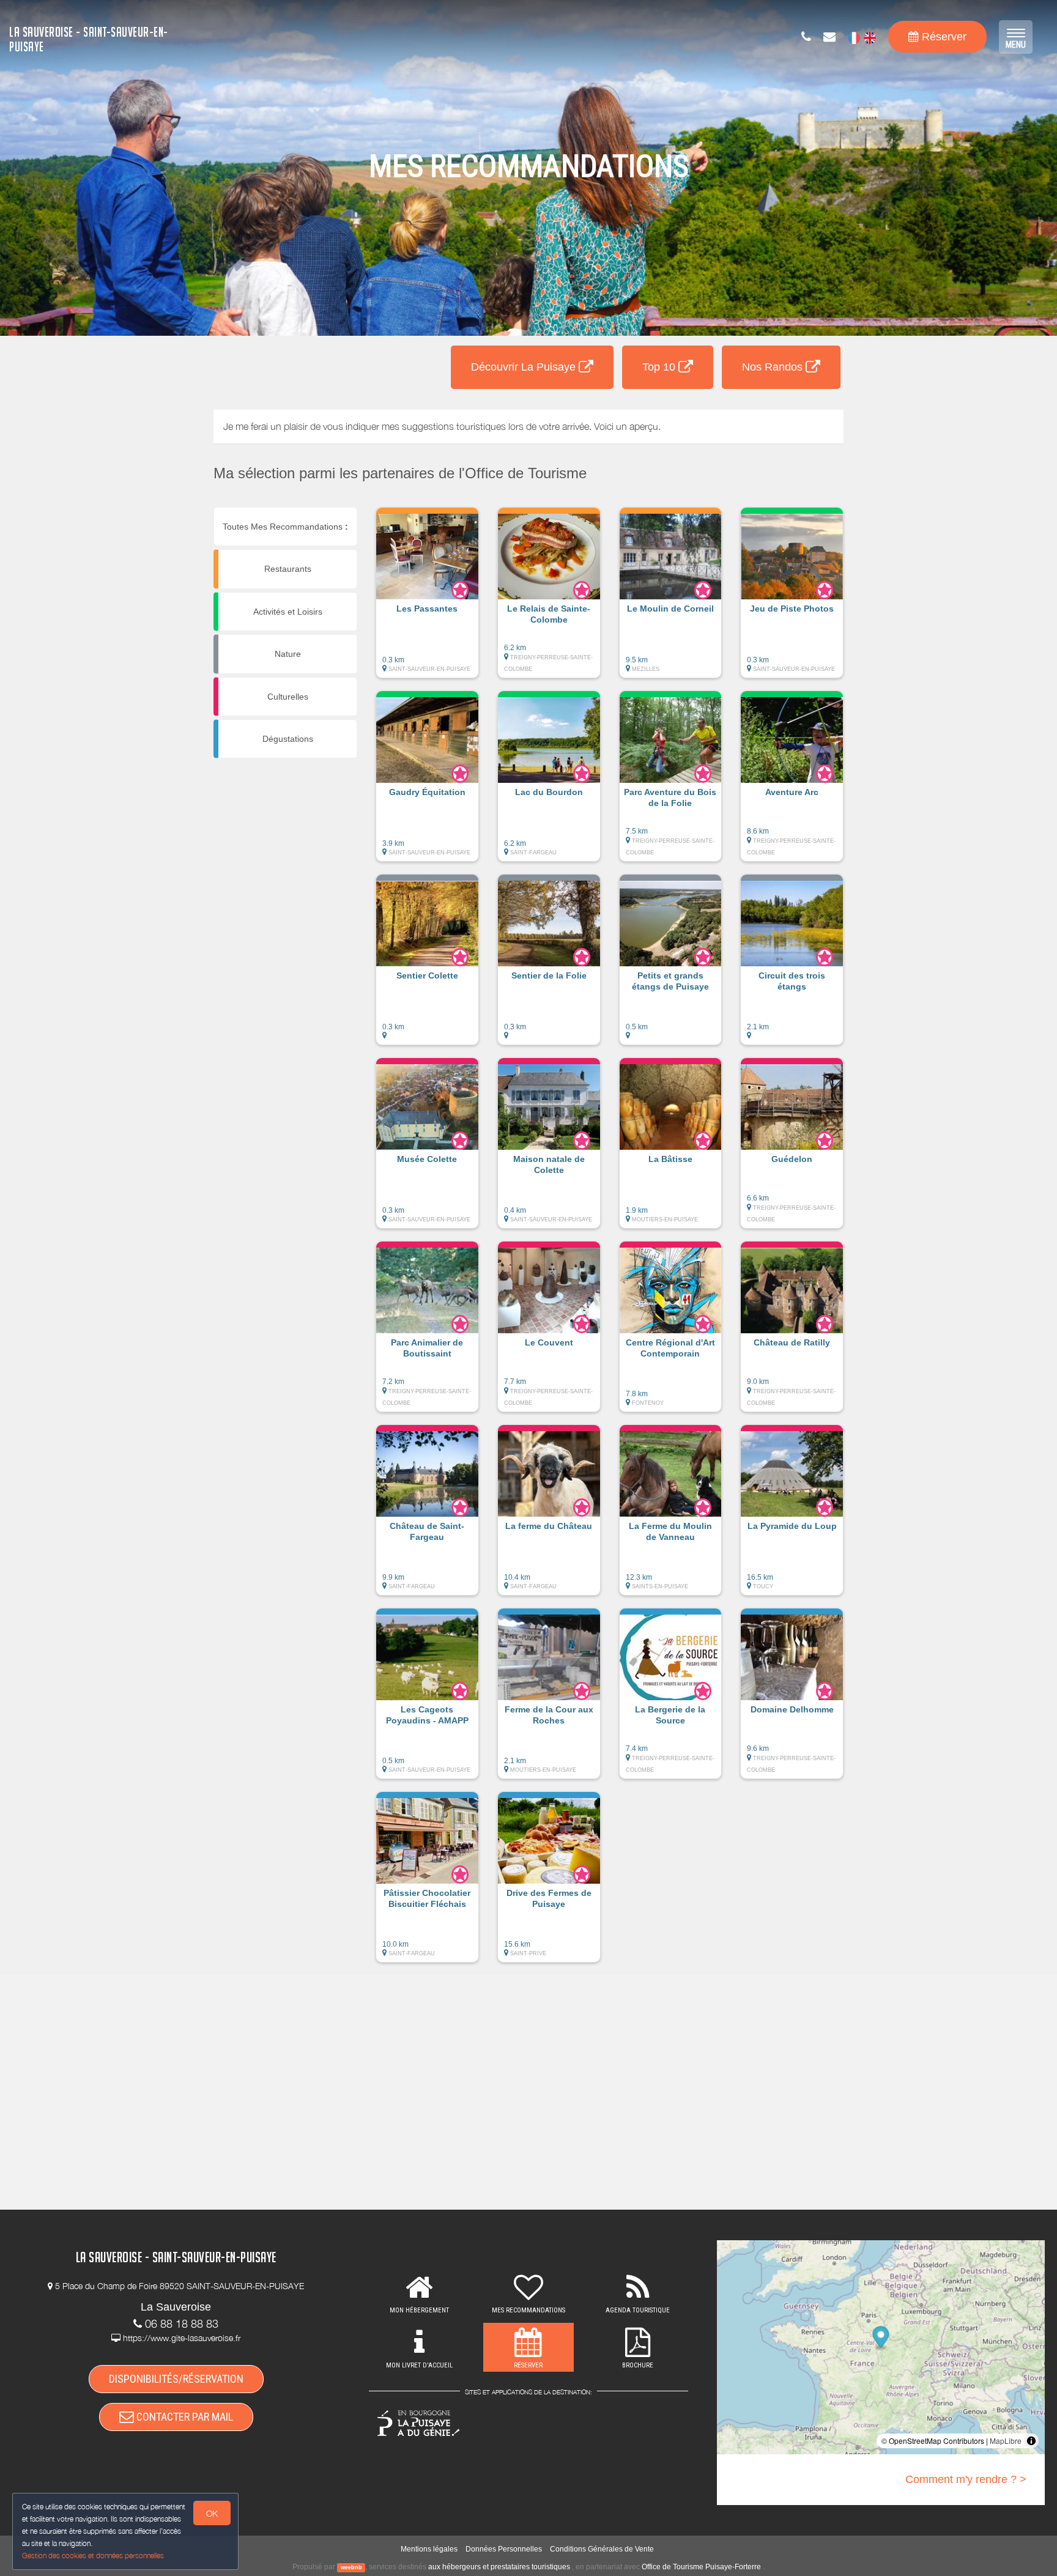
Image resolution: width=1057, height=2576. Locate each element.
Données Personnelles (504, 2549)
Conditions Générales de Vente (602, 2549)
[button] (427, 599)
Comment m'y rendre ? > (966, 2479)
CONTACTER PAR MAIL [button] (184, 2417)
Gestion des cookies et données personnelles (93, 2556)
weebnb (351, 2567)
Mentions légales (429, 2549)
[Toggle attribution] (1031, 2441)
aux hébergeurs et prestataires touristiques (499, 2567)
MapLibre (1006, 2441)
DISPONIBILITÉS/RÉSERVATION (176, 2379)
